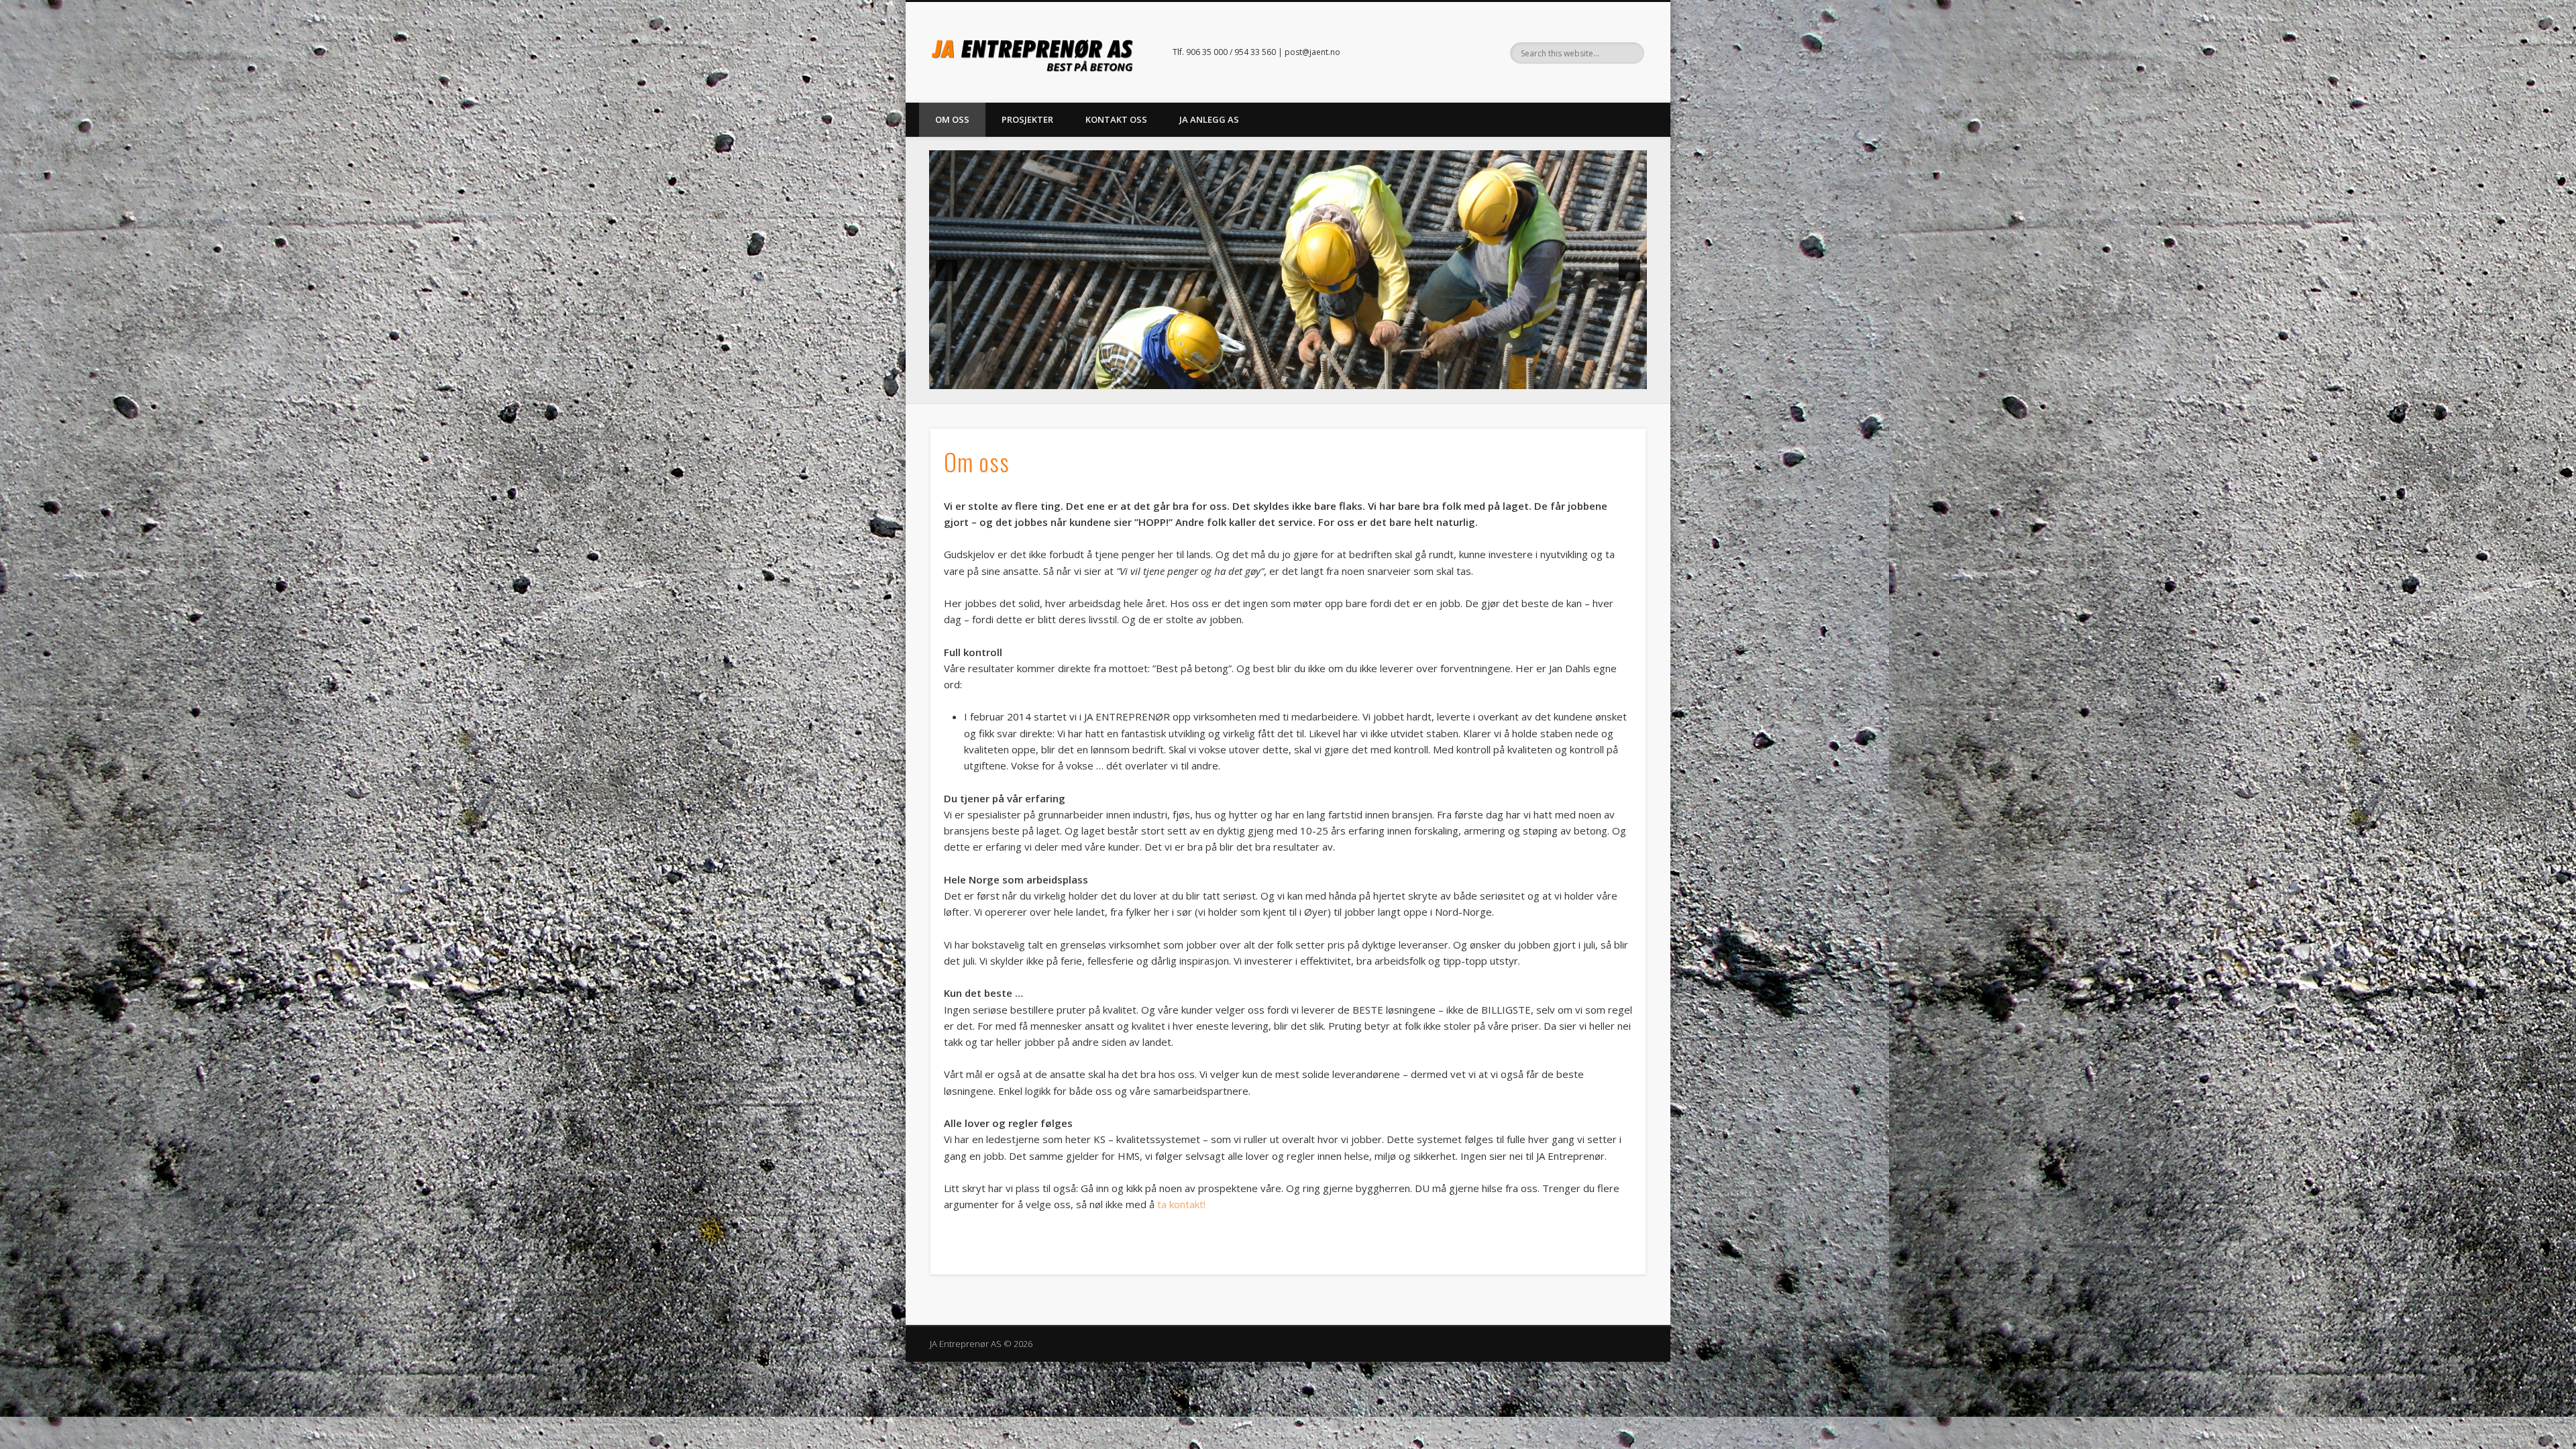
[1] (1246, 378)
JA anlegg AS (1209, 119)
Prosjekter (1027, 119)
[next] (1629, 270)
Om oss (952, 119)
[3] (1274, 378)
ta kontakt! (1181, 1204)
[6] (1316, 378)
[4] (1288, 378)
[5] (1302, 378)
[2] (1260, 378)
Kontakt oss (1116, 119)
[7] (1330, 378)
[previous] (947, 270)
